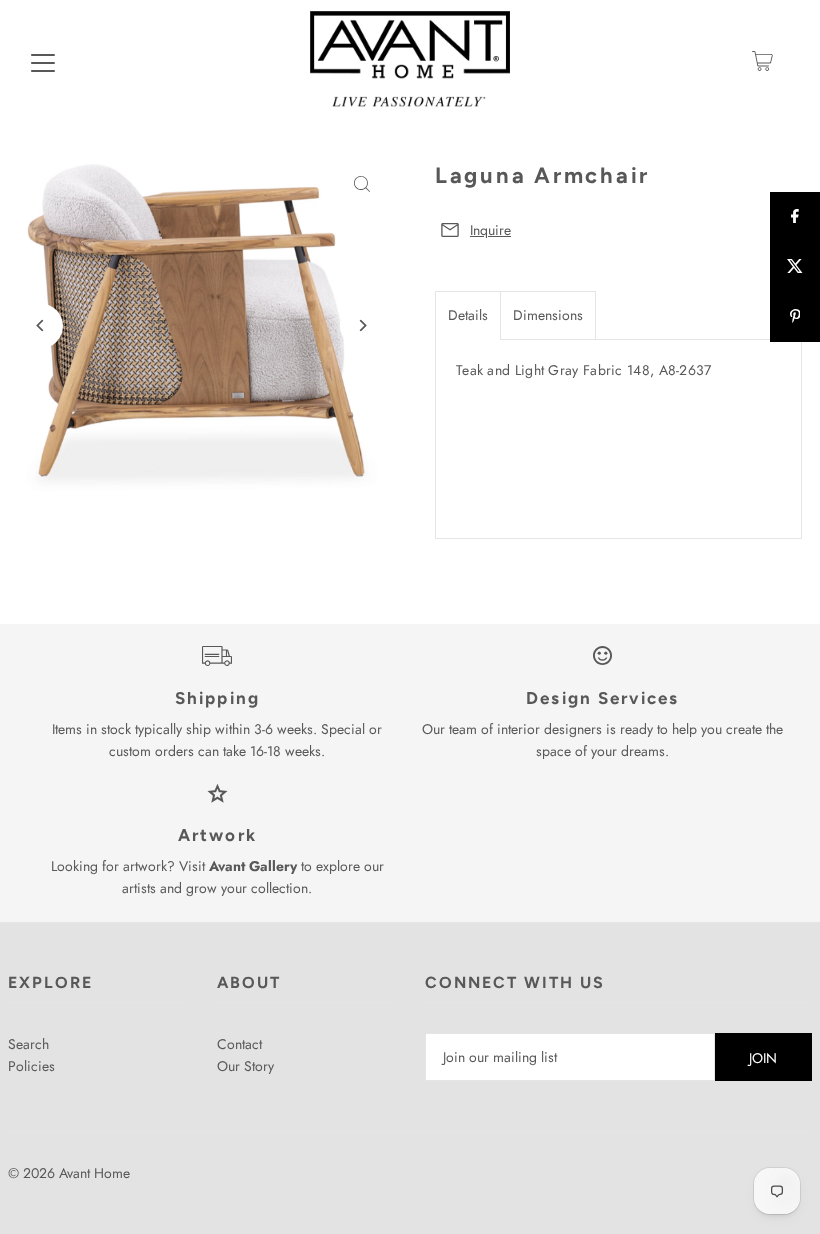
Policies (31, 1066)
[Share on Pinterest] (795, 317)
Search (28, 1044)
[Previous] (40, 325)
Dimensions (548, 315)
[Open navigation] (43, 61)
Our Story (245, 1066)
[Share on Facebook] (795, 217)
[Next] (362, 325)
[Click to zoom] (362, 184)
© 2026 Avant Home (69, 1173)
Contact (239, 1044)
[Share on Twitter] (795, 267)
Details (468, 315)
